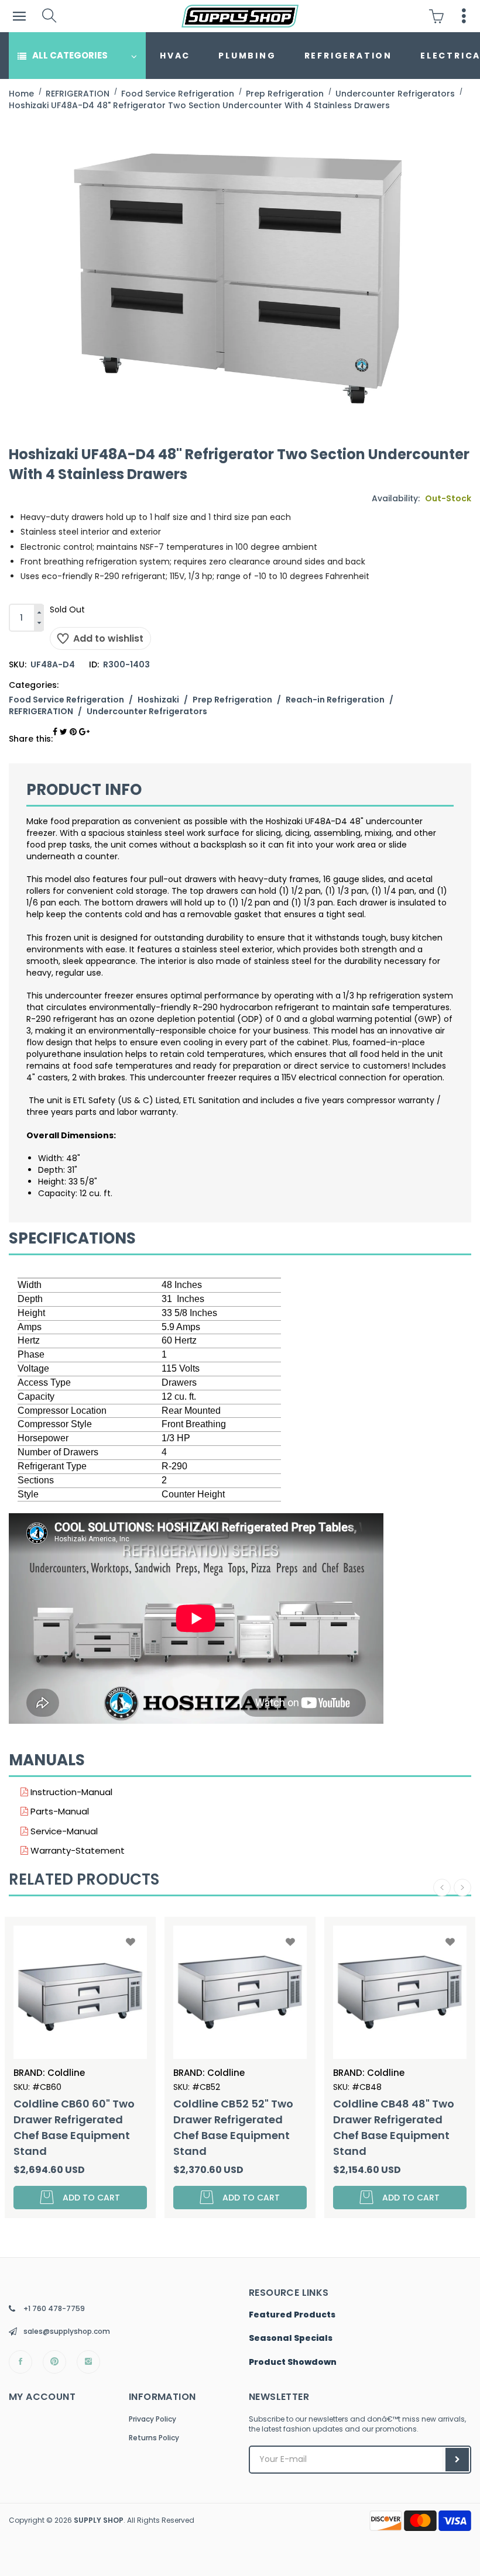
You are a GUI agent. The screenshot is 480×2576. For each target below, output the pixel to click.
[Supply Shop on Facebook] (20, 2362)
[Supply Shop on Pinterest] (54, 2362)
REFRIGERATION (348, 56)
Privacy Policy (152, 2419)
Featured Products (292, 2315)
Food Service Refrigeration (66, 700)
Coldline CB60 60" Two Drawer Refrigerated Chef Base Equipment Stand (74, 2127)
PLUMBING (247, 56)
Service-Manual (63, 1831)
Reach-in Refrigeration (335, 700)
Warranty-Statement (76, 1850)
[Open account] (464, 16)
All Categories (70, 55)
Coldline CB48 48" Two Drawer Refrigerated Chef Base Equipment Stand (394, 2127)
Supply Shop (99, 2520)
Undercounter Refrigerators (147, 711)
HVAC (175, 56)
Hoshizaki (158, 700)
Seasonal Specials (291, 2339)
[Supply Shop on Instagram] (88, 2362)
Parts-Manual (59, 1811)
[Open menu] (19, 16)
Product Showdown (293, 2363)
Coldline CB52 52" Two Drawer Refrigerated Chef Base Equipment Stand (233, 2127)
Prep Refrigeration (232, 700)
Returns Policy (154, 2438)
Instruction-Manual (70, 1792)
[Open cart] (439, 16)
